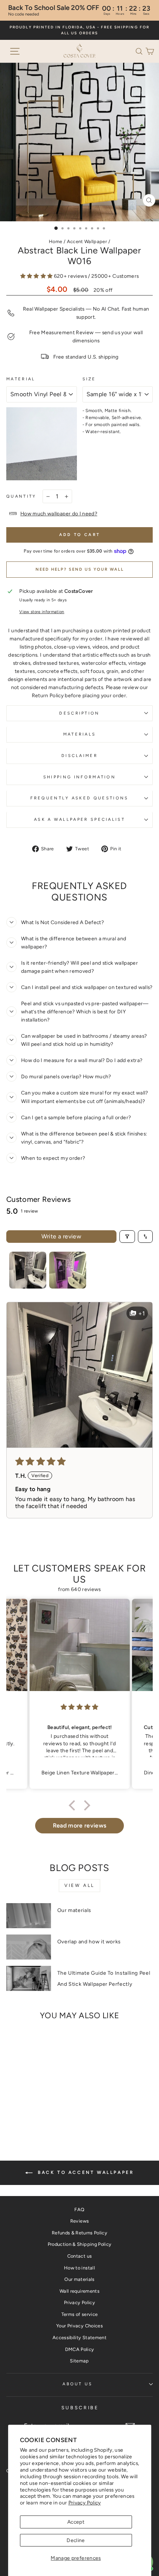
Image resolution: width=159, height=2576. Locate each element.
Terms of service (80, 2314)
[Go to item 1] (28, 1270)
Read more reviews (80, 1825)
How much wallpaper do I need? (59, 514)
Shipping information (79, 777)
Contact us (79, 2256)
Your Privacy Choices (79, 2326)
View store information (42, 612)
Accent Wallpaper (87, 241)
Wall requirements (79, 2291)
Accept (76, 2522)
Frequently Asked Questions (79, 798)
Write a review (62, 1236)
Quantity (21, 496)
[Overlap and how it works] (29, 1947)
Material (21, 379)
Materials (80, 734)
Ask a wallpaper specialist (79, 820)
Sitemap (79, 2361)
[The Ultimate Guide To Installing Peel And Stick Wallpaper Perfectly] (29, 1978)
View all (79, 1885)
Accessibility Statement (79, 2338)
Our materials (74, 1910)
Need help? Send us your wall (80, 569)
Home (55, 241)
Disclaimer (79, 756)
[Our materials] (29, 1916)
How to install (79, 2268)
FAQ (79, 2210)
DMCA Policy (80, 2349)
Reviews (79, 2221)
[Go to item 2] (68, 1270)
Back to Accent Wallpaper (85, 2172)
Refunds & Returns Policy (79, 2233)
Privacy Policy (85, 2503)
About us (78, 2384)
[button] (141, 51)
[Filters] (127, 1237)
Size (89, 379)
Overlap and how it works (89, 1942)
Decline (76, 2540)
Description (79, 713)
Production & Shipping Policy (80, 2244)
